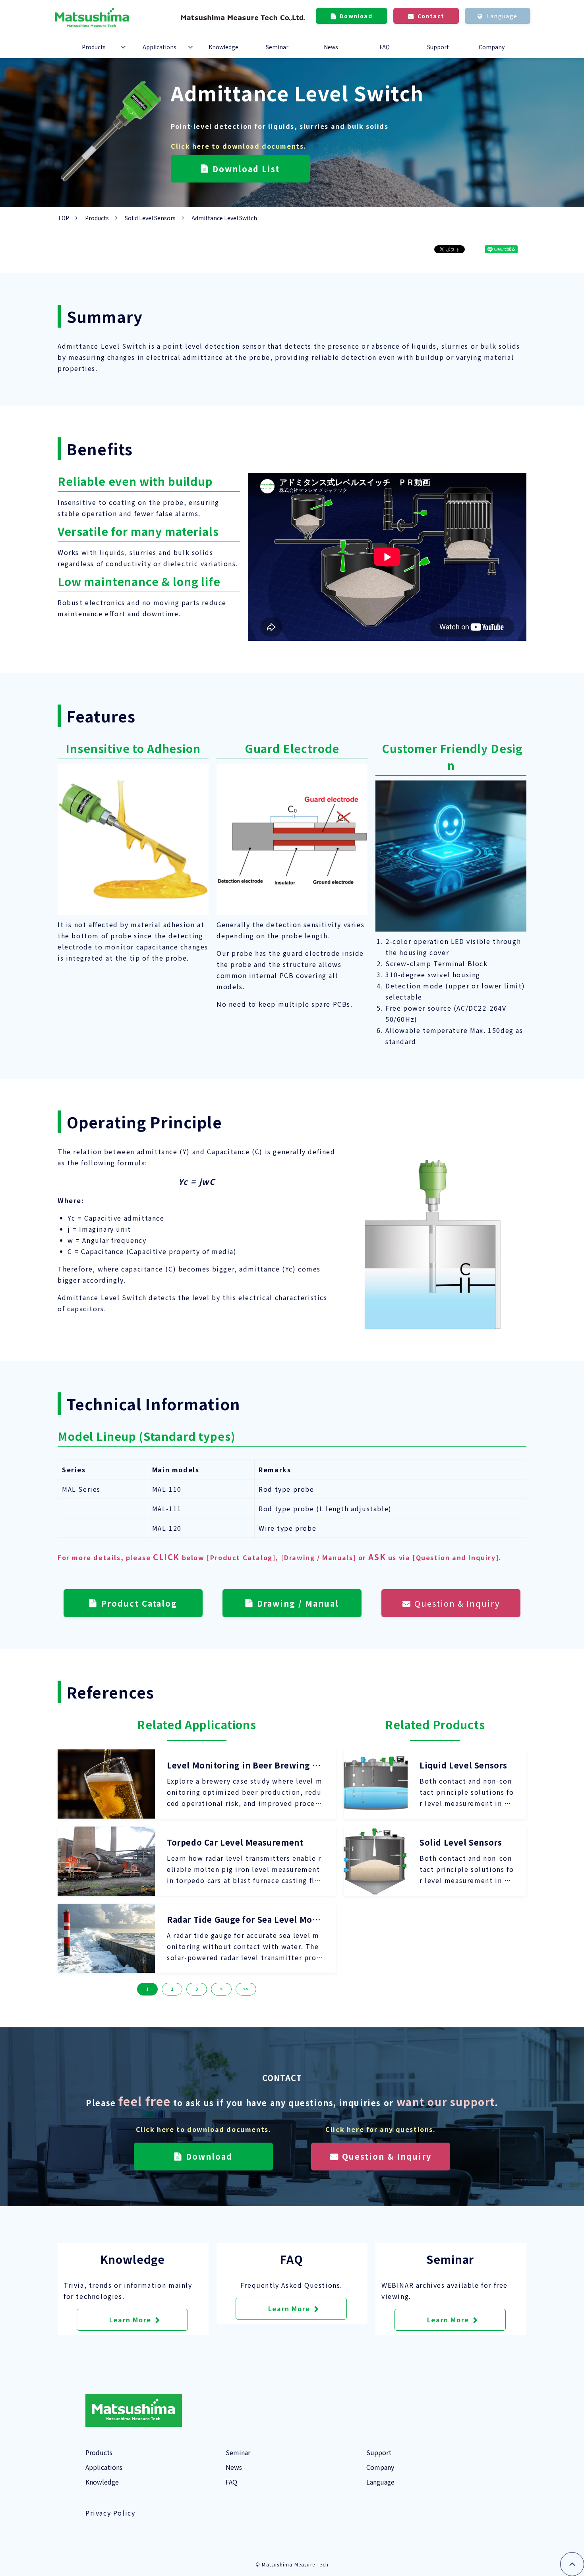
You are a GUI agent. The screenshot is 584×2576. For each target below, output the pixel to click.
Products (94, 47)
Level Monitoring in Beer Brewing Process (244, 1765)
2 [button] (172, 1989)
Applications (160, 47)
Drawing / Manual (298, 1603)
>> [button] (246, 1989)
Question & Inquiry (457, 1603)
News (331, 47)
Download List (246, 169)
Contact (431, 16)
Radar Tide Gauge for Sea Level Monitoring (244, 1920)
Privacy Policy (110, 2513)
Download (356, 16)
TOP (63, 218)
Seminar (277, 47)
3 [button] (197, 1989)
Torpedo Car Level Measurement (235, 1842)
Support (438, 47)
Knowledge (223, 47)
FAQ (385, 47)
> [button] (221, 1989)
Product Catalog (139, 1603)
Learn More (130, 2320)
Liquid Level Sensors (463, 1765)
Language (502, 16)
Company (492, 47)
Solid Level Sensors (150, 218)
